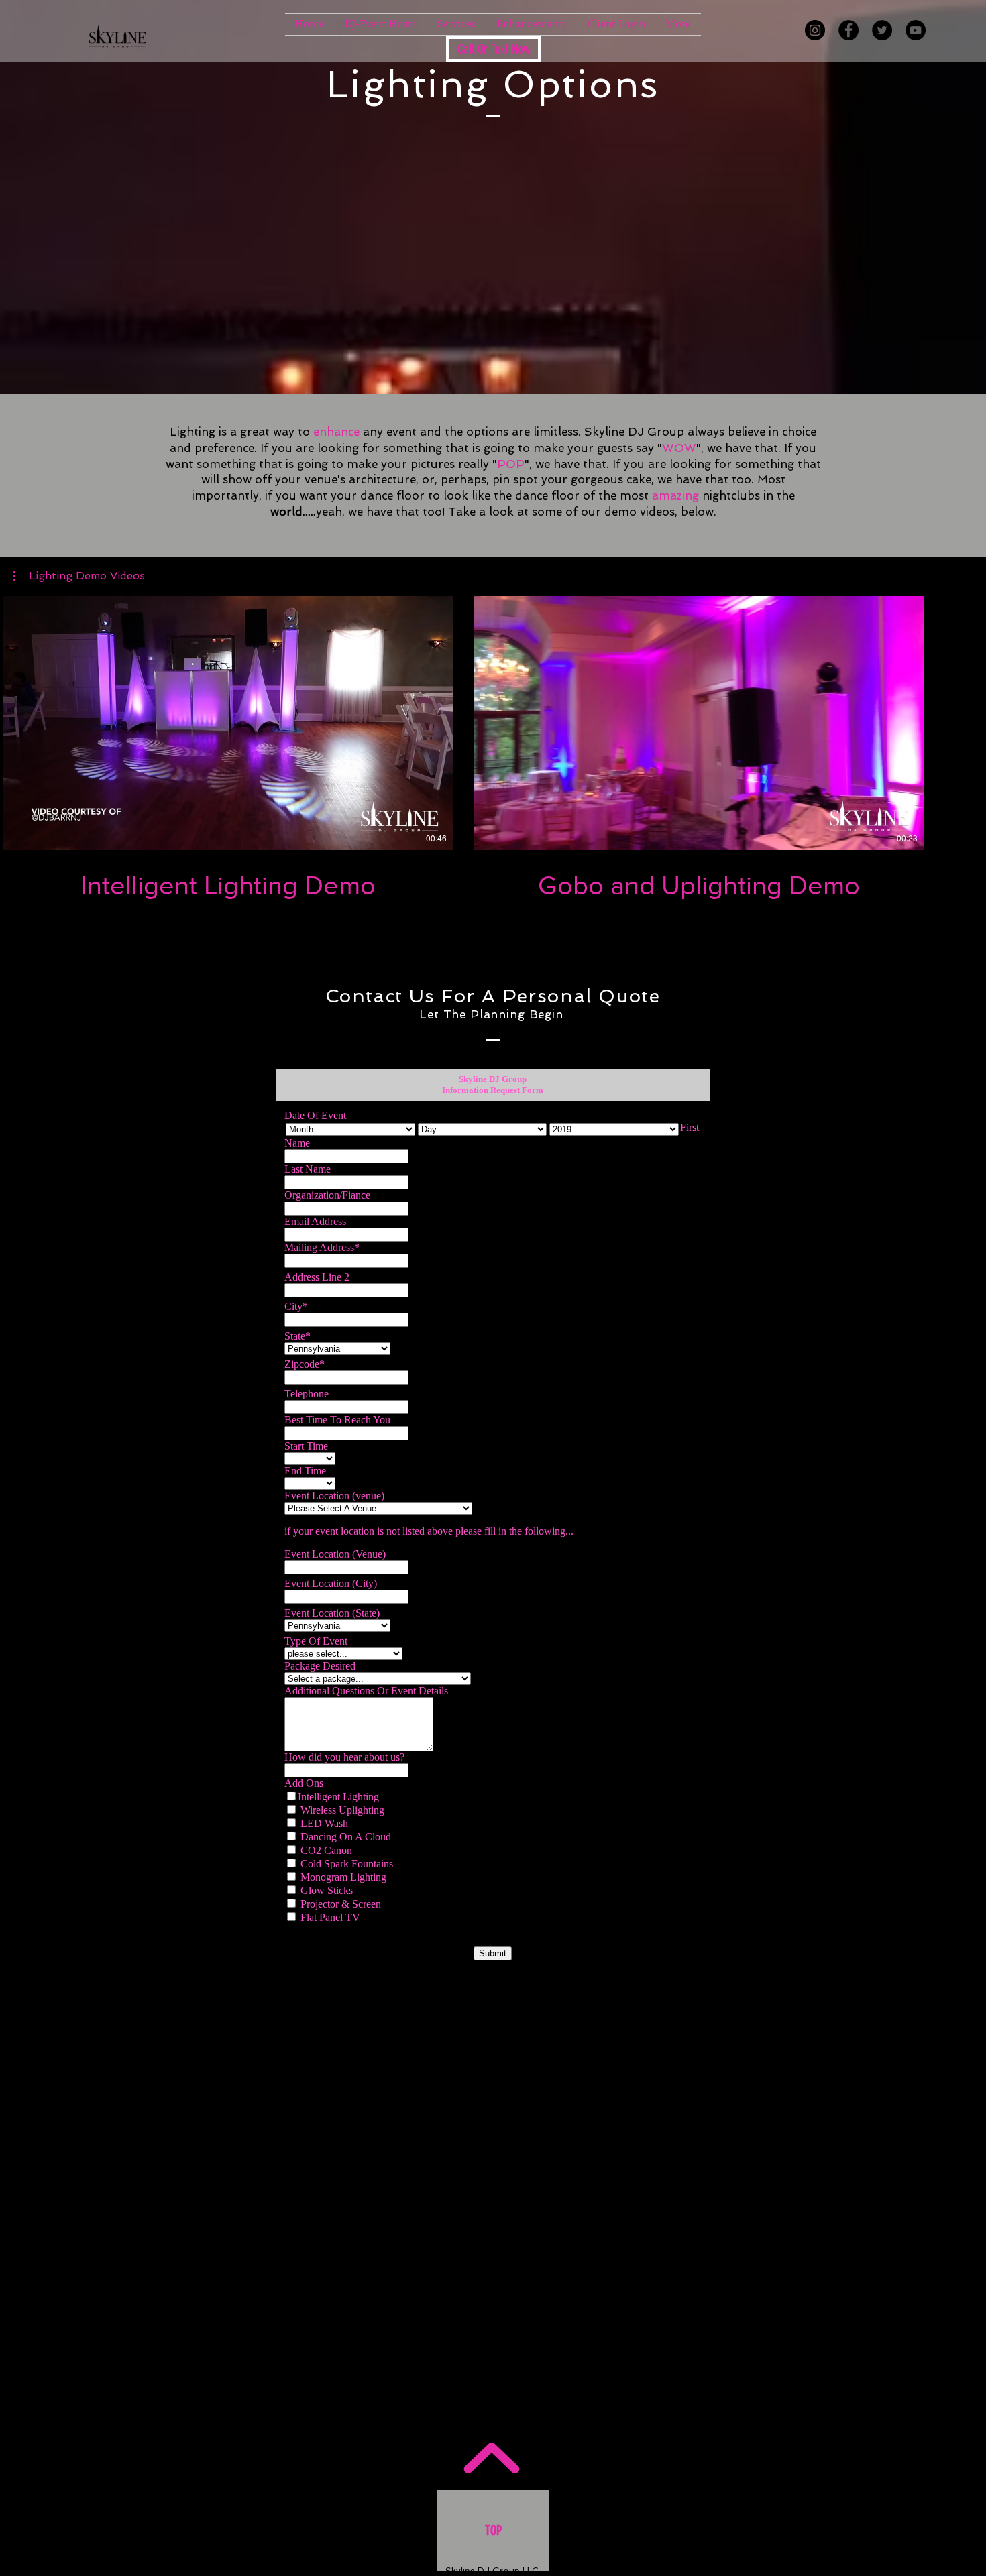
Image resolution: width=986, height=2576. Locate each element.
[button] (457, 24)
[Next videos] (968, 720)
